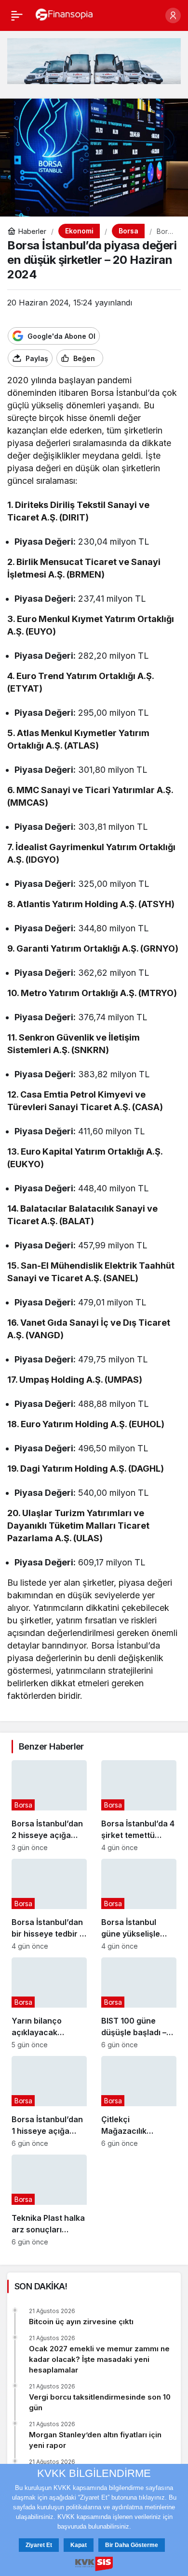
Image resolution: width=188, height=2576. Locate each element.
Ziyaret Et (39, 2545)
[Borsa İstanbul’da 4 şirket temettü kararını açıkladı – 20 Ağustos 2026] (139, 1806)
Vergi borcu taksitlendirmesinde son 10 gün (100, 2402)
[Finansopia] (64, 14)
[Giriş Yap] (173, 15)
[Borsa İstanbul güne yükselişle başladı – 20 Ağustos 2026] (139, 1904)
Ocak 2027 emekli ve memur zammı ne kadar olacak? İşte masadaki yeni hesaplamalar (99, 2359)
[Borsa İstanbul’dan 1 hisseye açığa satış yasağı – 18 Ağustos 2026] (49, 2102)
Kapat (79, 2545)
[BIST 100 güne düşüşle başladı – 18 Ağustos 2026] (139, 2003)
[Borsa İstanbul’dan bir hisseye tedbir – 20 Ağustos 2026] (49, 1904)
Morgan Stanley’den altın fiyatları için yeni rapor (95, 2440)
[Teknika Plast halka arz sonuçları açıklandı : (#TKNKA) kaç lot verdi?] (49, 2200)
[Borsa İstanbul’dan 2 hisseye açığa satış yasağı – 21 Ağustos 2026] (49, 1806)
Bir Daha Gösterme (132, 2545)
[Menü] (17, 15)
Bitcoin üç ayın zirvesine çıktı (81, 2322)
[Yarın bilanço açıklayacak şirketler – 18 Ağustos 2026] (49, 2003)
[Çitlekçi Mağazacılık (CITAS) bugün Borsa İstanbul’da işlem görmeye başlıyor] (139, 2102)
